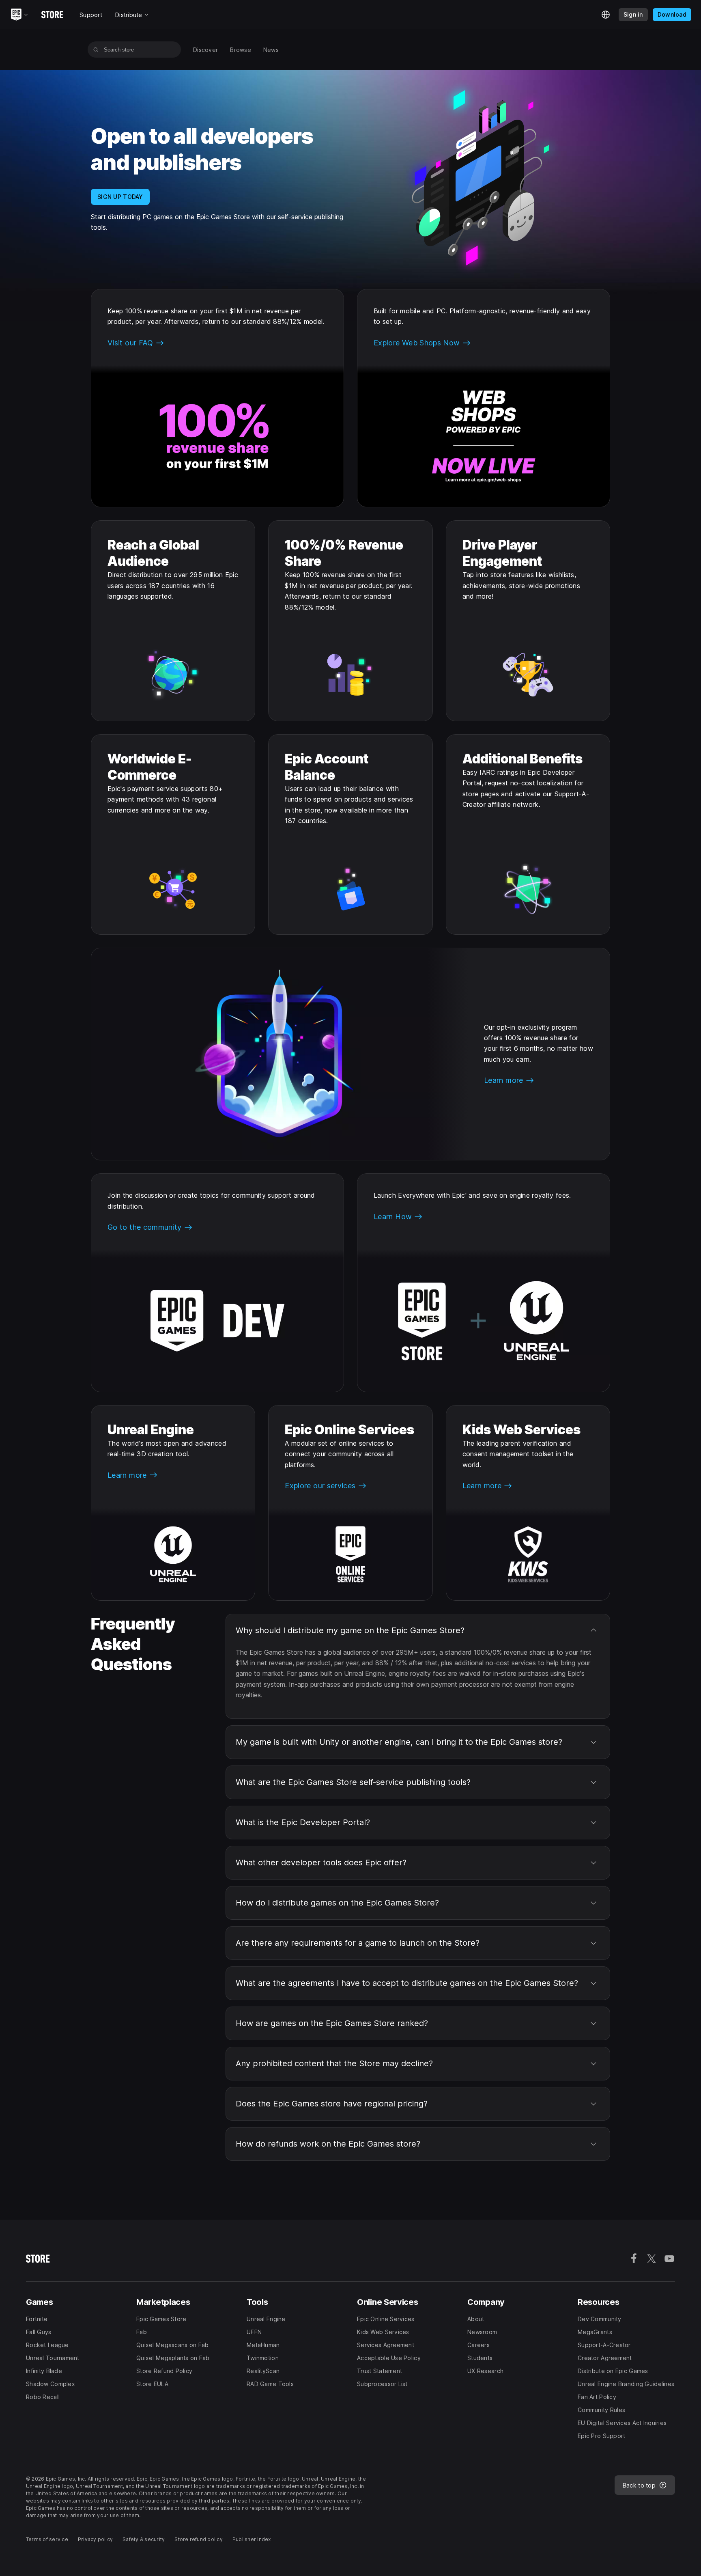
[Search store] (96, 50)
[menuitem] (205, 50)
